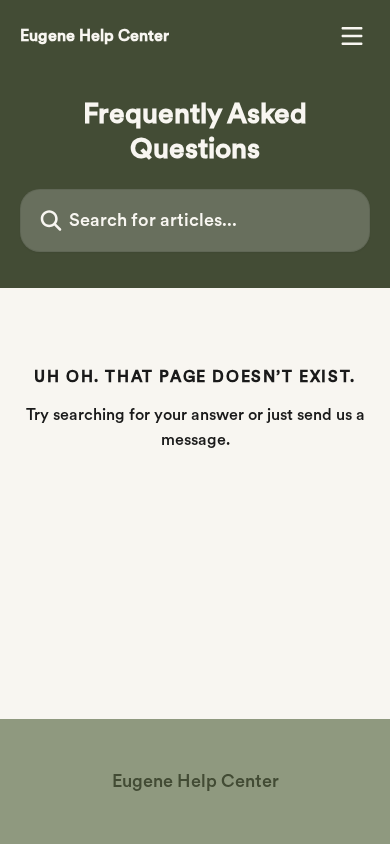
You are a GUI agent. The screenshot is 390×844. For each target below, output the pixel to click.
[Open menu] (352, 36)
